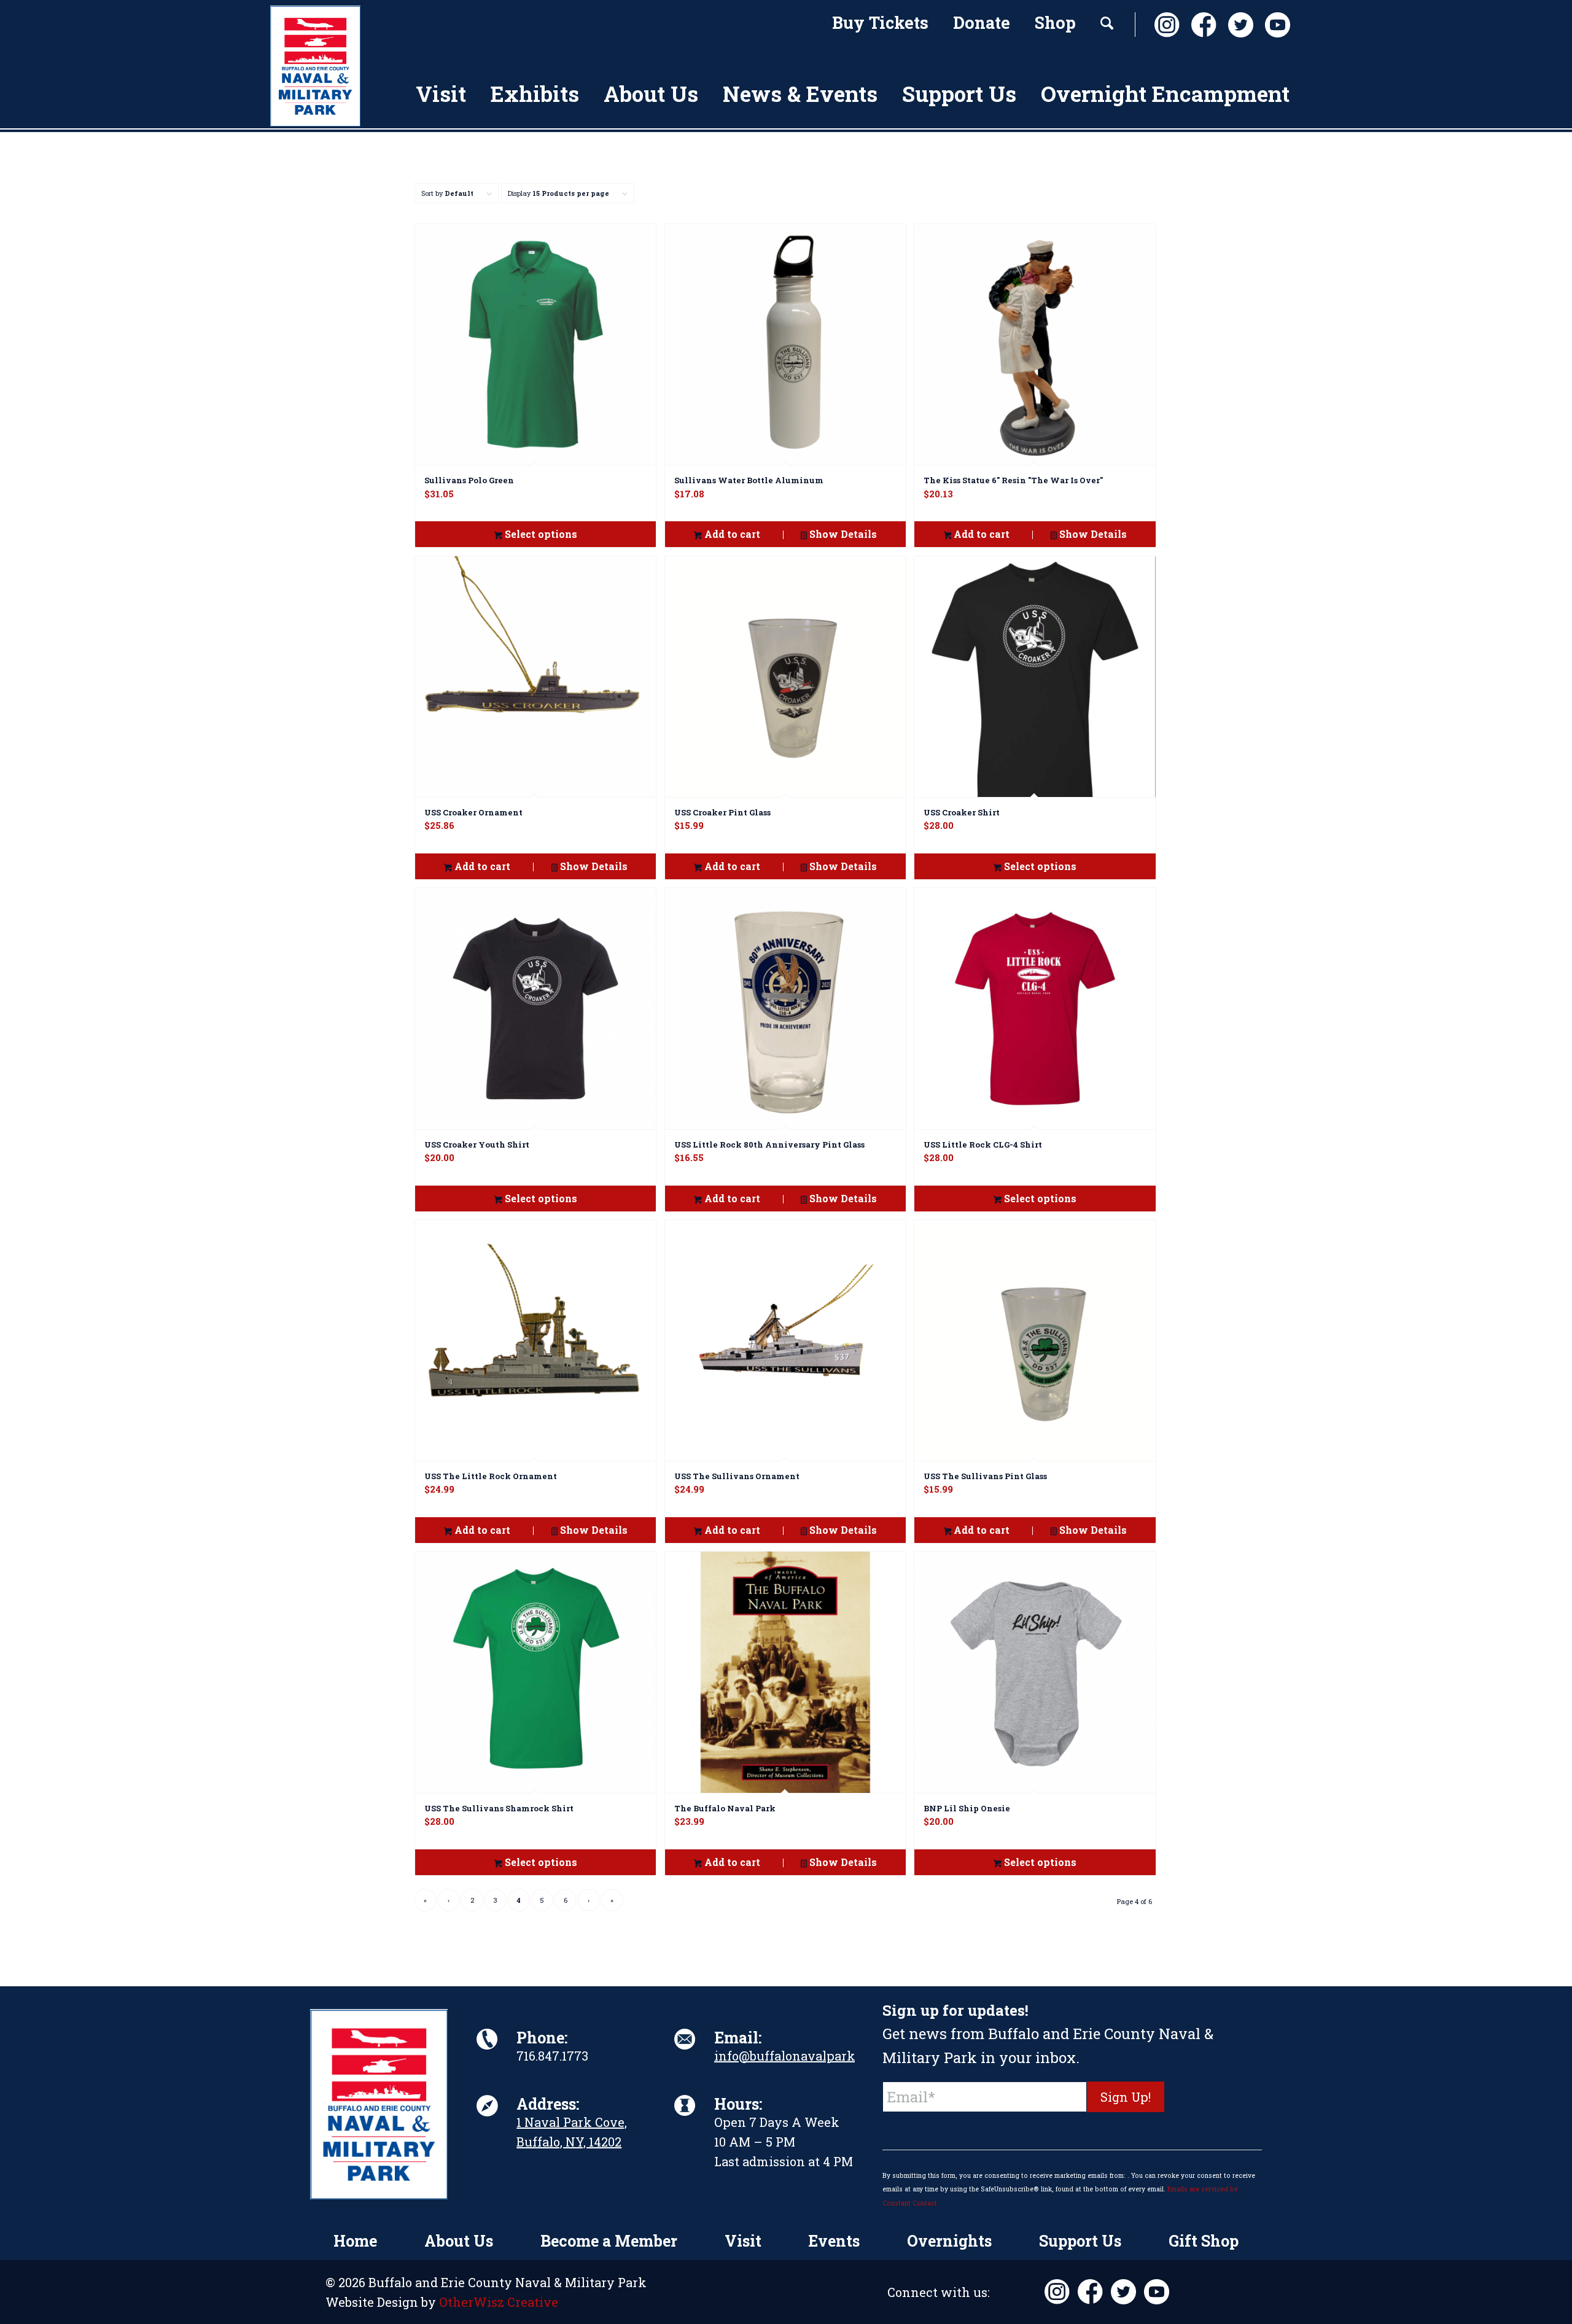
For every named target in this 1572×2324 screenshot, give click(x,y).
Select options (540, 534)
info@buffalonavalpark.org (796, 2056)
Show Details (842, 534)
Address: (548, 2104)
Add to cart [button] (731, 534)
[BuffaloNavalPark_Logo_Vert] (315, 66)
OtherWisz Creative (499, 2302)
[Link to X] (1237, 25)
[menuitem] (880, 25)
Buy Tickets (880, 22)
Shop (1055, 22)
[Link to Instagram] (1164, 25)
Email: (738, 2038)
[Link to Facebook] (1200, 25)
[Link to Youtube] (1274, 25)
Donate (982, 22)
